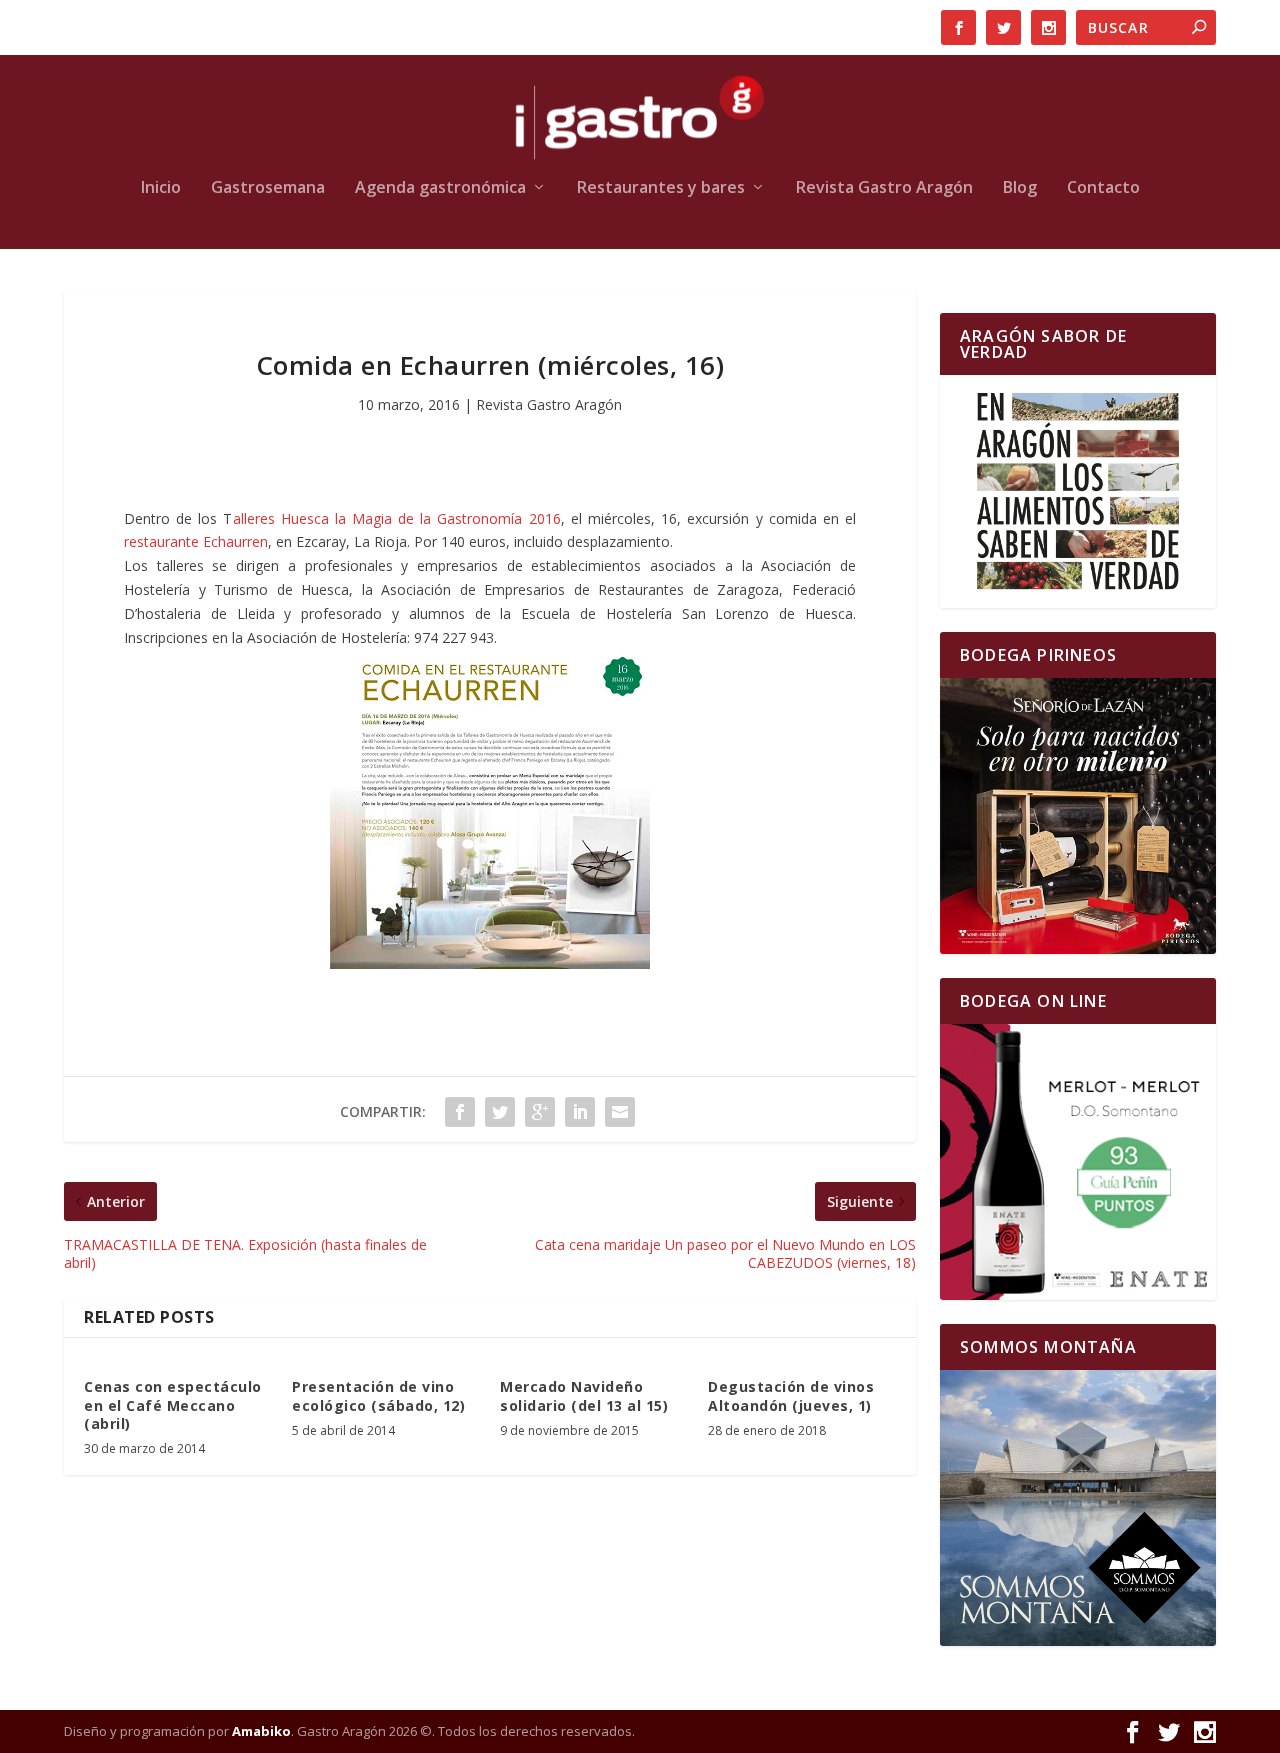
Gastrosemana (268, 188)
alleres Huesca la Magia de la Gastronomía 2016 (397, 518)
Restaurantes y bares (661, 188)
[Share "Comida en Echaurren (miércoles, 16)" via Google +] (540, 1112)
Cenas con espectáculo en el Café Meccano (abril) (173, 1404)
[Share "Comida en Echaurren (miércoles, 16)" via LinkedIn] (580, 1112)
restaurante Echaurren (196, 541)
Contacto (1103, 188)
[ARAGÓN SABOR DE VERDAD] (1078, 491)
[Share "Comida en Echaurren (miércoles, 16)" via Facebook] (460, 1112)
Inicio (161, 188)
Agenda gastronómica (440, 188)
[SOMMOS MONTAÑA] (1078, 1508)
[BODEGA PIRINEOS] (1078, 816)
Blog (1020, 188)
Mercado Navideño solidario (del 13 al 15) (584, 1395)
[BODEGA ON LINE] (1078, 1162)
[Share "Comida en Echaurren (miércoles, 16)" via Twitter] (500, 1112)
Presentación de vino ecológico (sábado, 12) (378, 1395)
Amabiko (261, 1731)
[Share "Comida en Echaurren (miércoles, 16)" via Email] (620, 1112)
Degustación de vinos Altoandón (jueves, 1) (791, 1395)
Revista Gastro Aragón (884, 188)
